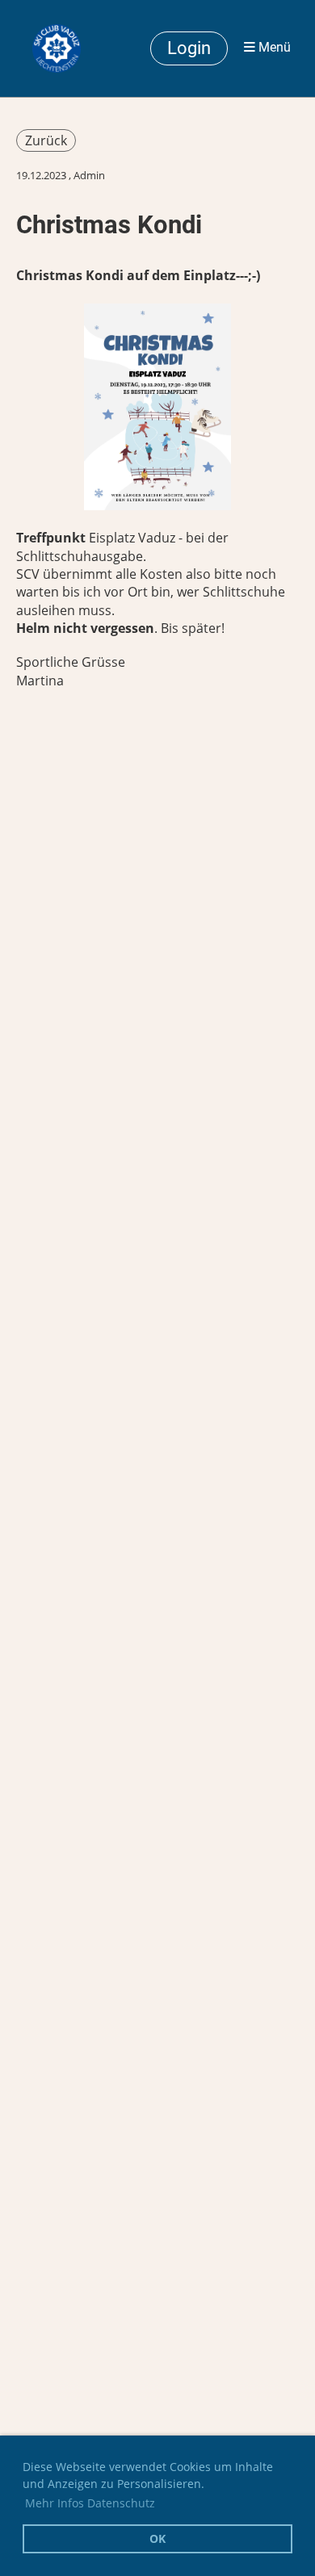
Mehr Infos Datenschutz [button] (90, 2503)
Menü (273, 48)
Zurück (46, 140)
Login (189, 48)
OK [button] (157, 2538)
